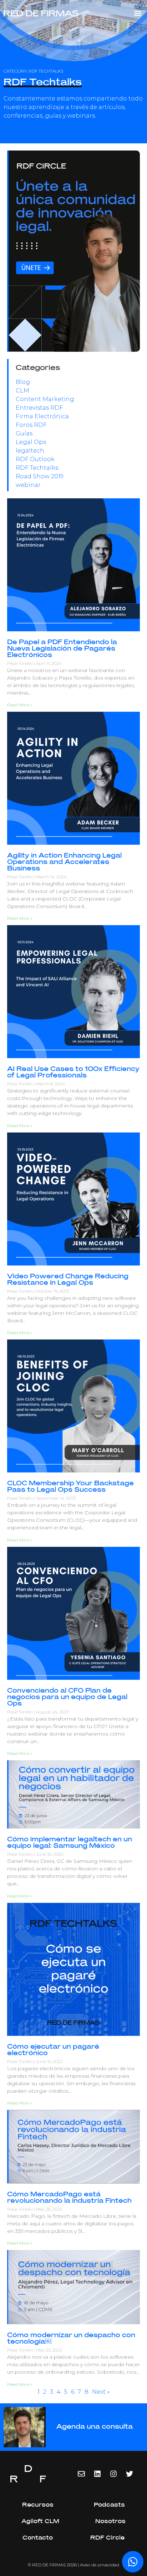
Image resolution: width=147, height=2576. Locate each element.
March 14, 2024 (51, 877)
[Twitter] (130, 2474)
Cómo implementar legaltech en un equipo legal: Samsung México (70, 1843)
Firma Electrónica (42, 416)
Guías (24, 433)
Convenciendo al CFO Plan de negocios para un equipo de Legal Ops (67, 1697)
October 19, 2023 (52, 1291)
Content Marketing (45, 399)
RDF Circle (107, 2538)
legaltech (30, 451)
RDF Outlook (35, 459)
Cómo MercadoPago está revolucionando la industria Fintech (69, 2198)
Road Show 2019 (40, 476)
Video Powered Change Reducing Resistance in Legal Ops (68, 1280)
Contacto (38, 2538)
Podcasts (109, 2505)
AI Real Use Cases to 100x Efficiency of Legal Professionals (73, 1072)
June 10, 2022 (49, 2061)
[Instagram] (113, 2474)
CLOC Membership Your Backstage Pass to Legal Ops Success (70, 1487)
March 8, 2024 (50, 1084)
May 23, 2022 (49, 2350)
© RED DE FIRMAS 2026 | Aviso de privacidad (73, 2565)
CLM (22, 391)
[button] (138, 13)
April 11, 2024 (49, 663)
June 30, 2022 (50, 1854)
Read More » (20, 705)
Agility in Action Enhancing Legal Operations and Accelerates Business (64, 862)
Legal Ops (31, 442)
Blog (23, 382)
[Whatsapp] (133, 2562)
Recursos (38, 2505)
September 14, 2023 (56, 1498)
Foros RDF (31, 425)
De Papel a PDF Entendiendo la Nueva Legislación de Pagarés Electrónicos (62, 649)
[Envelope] (81, 2474)
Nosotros (110, 2521)
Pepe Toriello (21, 663)
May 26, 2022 (49, 2209)
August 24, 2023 (52, 1712)
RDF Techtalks (37, 468)
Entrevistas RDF (39, 408)
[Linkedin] (97, 2474)
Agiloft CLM (40, 2521)
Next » (101, 2392)
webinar (28, 485)
